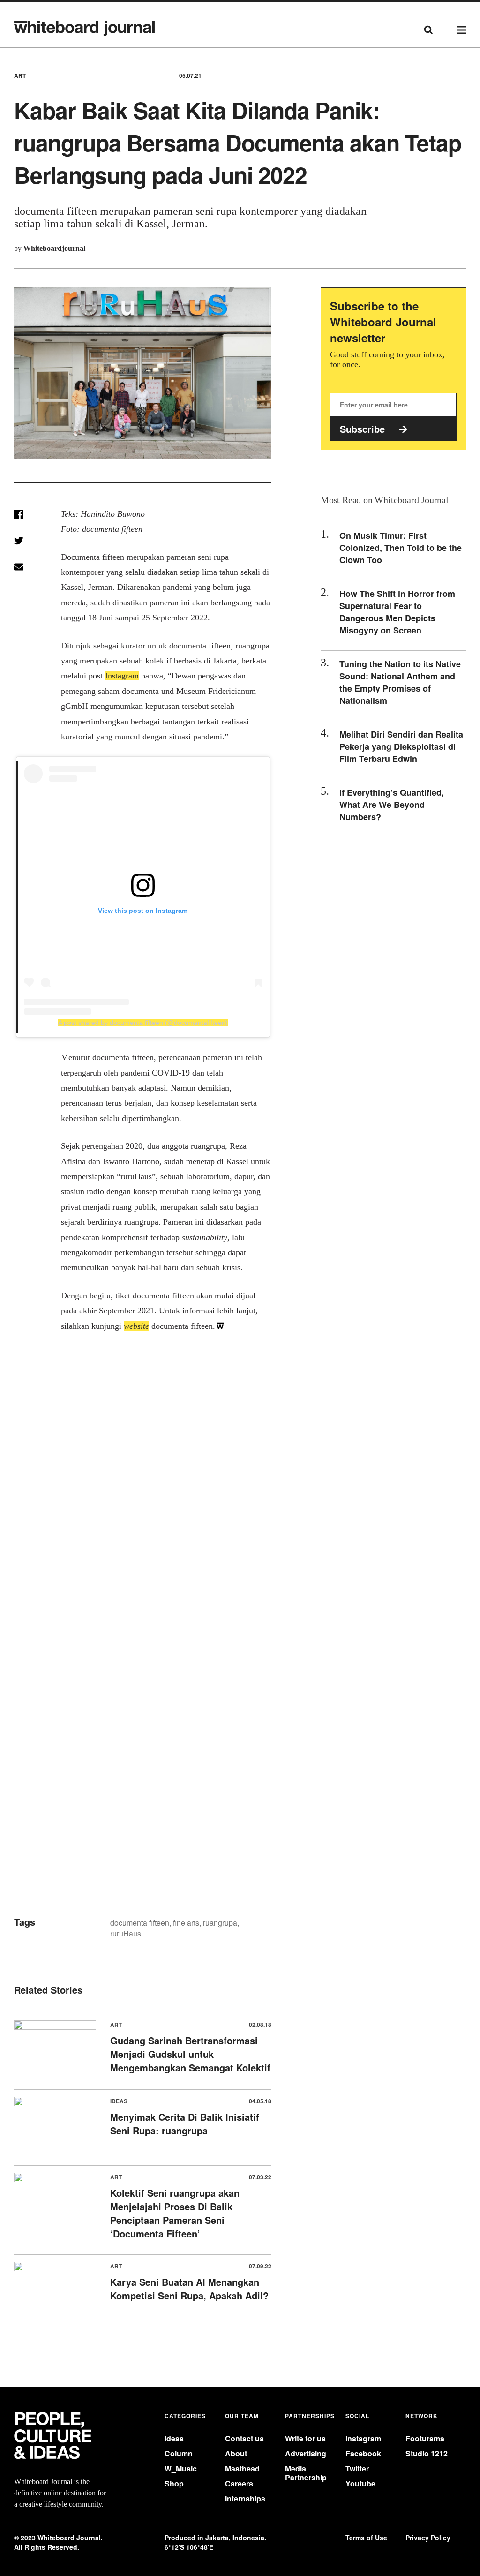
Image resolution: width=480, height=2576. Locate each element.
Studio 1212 (427, 2453)
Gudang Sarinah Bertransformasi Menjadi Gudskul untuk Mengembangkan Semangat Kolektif (190, 2054)
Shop (174, 2483)
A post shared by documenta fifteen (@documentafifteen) (143, 1023)
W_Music (181, 2468)
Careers (239, 2483)
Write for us (305, 2438)
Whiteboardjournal (54, 248)
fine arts (186, 1923)
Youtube (360, 2483)
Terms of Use (366, 2538)
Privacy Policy (428, 2538)
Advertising (306, 2453)
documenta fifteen (140, 1923)
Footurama (425, 2438)
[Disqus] (143, 1503)
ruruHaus (126, 1933)
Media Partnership (306, 2473)
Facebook (363, 2453)
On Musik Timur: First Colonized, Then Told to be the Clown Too (401, 548)
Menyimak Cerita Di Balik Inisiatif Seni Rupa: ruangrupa (185, 2124)
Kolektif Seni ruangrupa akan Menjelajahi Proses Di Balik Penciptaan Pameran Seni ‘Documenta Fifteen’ (175, 2213)
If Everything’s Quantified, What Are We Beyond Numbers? (392, 805)
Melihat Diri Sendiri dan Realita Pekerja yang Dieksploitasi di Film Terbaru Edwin (401, 746)
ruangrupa (220, 1923)
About (236, 2453)
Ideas (174, 2438)
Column (179, 2453)
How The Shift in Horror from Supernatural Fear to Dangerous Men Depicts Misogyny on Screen (397, 612)
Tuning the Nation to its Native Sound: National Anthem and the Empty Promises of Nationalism (400, 682)
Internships (245, 2498)
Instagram (363, 2438)
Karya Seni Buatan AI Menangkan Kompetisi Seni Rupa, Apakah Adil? (189, 2289)
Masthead (242, 2468)
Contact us (244, 2438)
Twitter (357, 2468)
